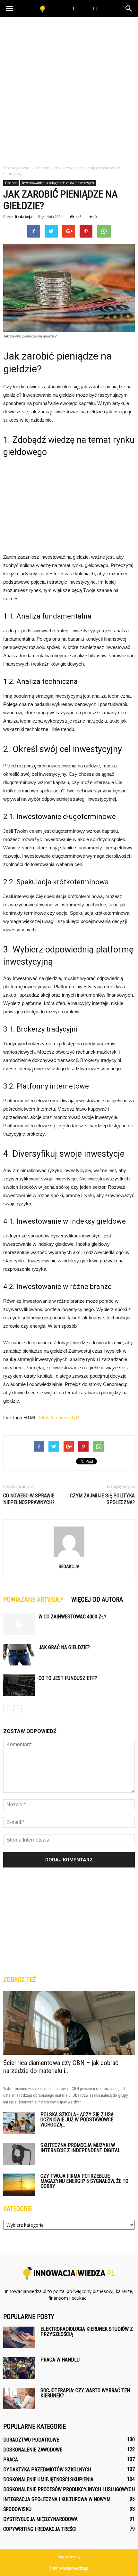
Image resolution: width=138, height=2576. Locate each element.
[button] (129, 9)
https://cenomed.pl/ (59, 1418)
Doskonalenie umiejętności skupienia (48, 2479)
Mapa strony (69, 2557)
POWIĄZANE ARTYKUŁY (33, 1600)
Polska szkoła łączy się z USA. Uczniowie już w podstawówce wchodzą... (78, 2120)
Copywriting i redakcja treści (40, 2529)
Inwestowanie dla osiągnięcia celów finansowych (58, 183)
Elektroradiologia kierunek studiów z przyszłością (87, 2332)
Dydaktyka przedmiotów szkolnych (47, 2470)
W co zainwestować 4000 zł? (72, 1617)
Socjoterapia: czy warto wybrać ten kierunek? (85, 2393)
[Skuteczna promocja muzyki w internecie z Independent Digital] (19, 2154)
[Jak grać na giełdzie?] (19, 1655)
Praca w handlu (60, 2360)
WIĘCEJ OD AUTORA (97, 1600)
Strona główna (16, 168)
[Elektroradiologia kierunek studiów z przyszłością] (19, 2337)
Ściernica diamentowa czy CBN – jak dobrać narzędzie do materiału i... (61, 2067)
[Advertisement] (69, 89)
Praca (11, 2460)
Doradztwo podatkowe (31, 2440)
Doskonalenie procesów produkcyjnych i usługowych (69, 2489)
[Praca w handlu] (19, 2368)
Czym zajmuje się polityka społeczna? (102, 1499)
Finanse (11, 183)
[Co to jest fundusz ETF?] (19, 1685)
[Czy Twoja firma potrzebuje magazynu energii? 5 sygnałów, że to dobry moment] (19, 2185)
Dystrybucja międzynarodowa (40, 2519)
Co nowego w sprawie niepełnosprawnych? (29, 1499)
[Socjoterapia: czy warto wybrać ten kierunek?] (19, 2399)
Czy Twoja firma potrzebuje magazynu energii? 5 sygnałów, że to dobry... (84, 2181)
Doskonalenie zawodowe (33, 2450)
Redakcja (24, 217)
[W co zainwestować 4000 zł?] (19, 1624)
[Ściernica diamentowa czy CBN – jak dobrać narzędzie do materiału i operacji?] (69, 2023)
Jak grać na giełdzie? (64, 1647)
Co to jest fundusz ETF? (68, 1678)
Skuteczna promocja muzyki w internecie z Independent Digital (80, 2148)
